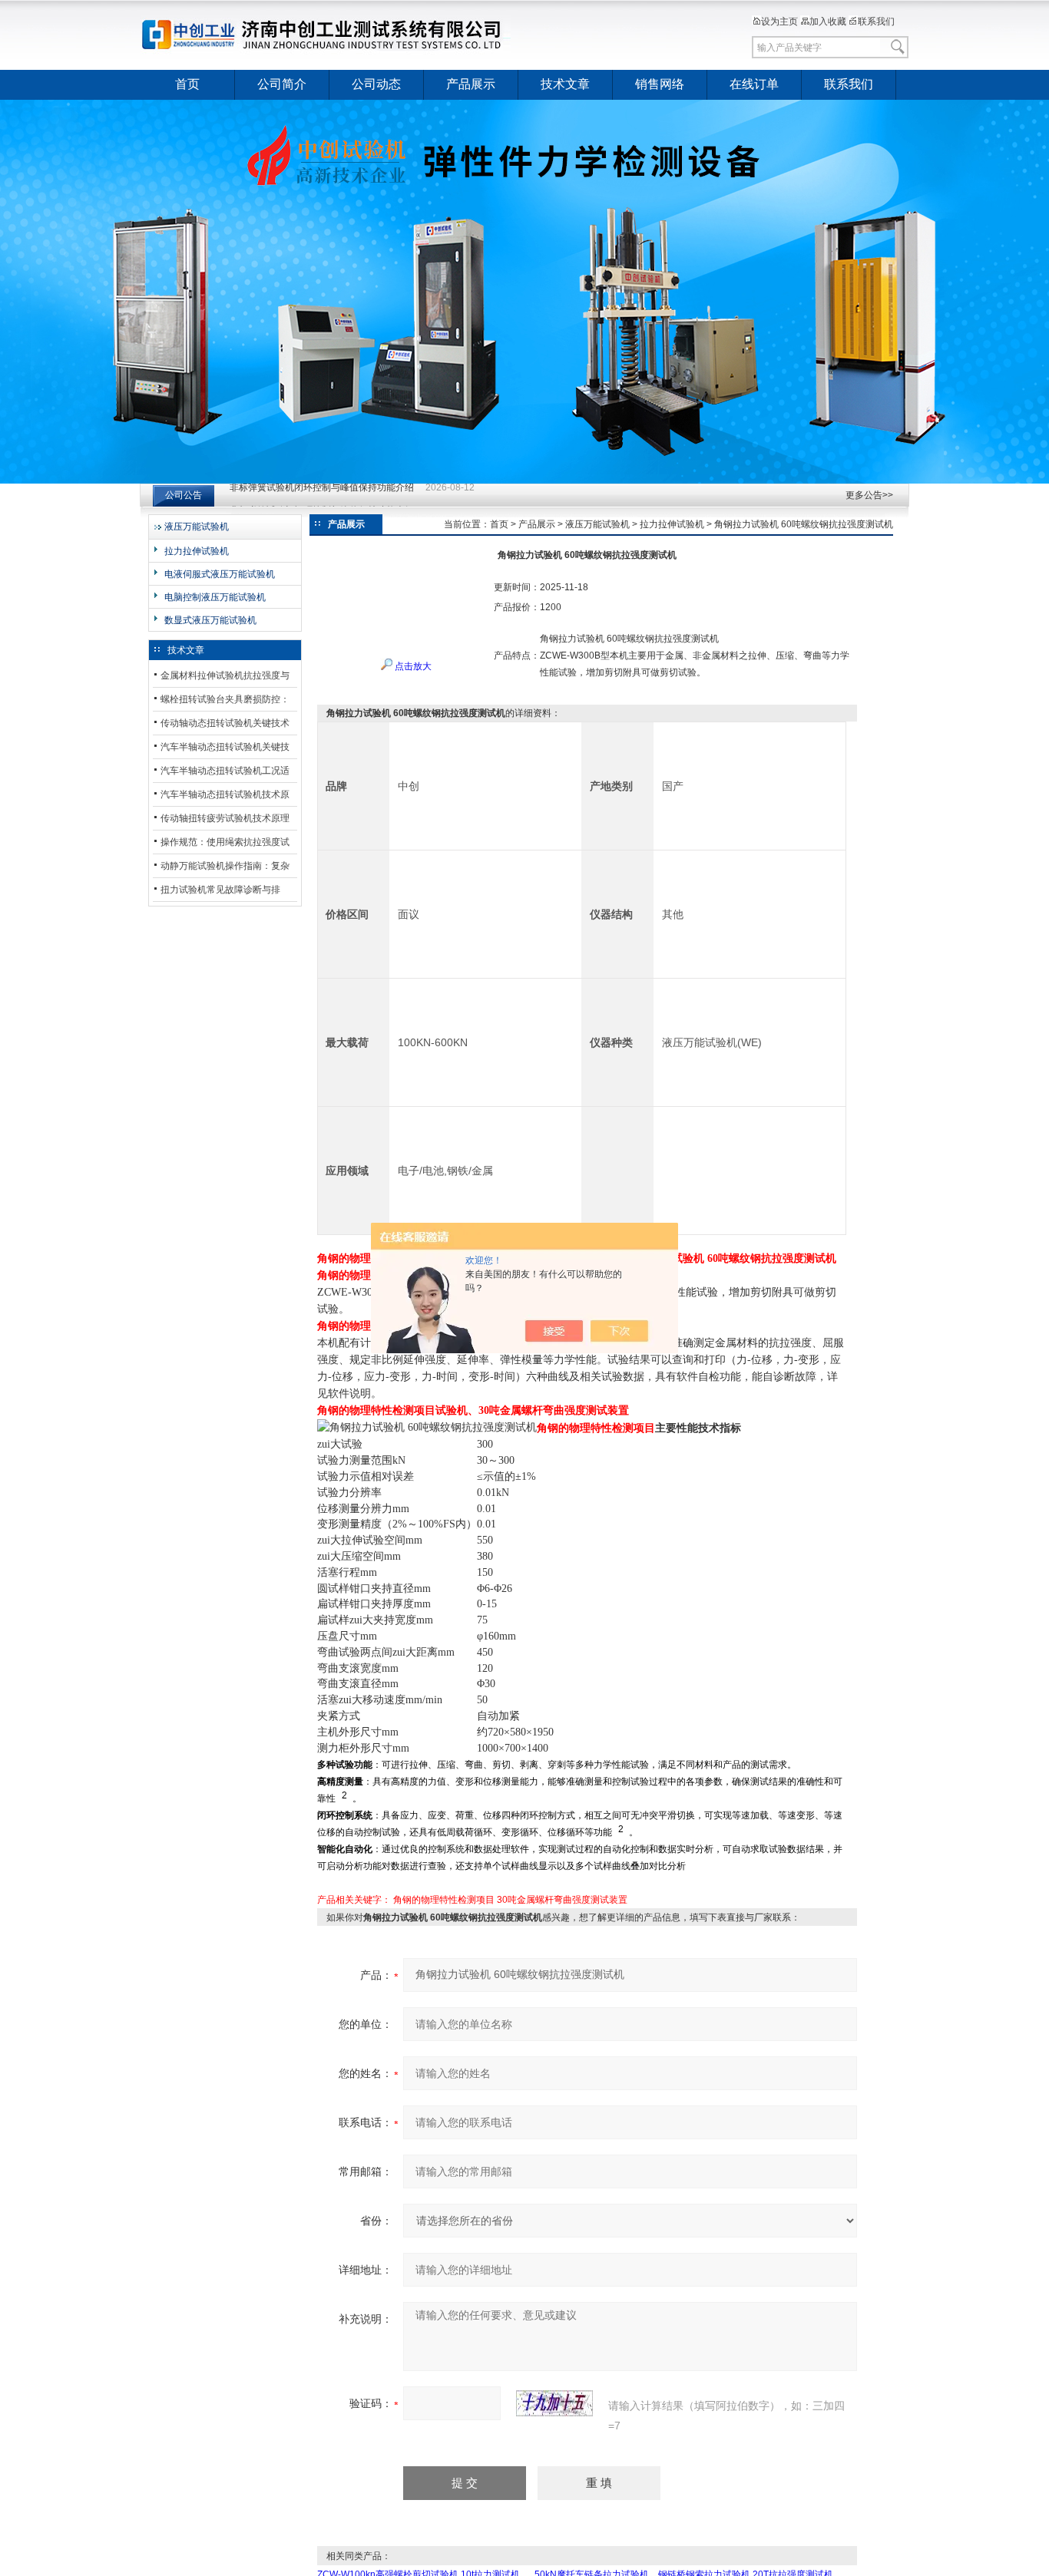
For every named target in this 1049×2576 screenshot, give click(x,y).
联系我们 (876, 21)
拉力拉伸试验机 (197, 551)
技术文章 (565, 84)
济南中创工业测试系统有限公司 (329, 35)
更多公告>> (869, 495)
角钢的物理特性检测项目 (444, 1900)
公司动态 (376, 84)
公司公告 (184, 495)
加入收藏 (828, 21)
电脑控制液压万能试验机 (215, 597)
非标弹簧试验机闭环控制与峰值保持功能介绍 (322, 495)
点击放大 (412, 666)
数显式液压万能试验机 (210, 620)
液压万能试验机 (197, 527)
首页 (187, 84)
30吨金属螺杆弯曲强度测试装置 (562, 1900)
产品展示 (471, 84)
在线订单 (754, 84)
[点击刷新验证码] (554, 2403)
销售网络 (660, 84)
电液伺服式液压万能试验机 (220, 574)
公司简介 (282, 84)
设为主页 (779, 21)
